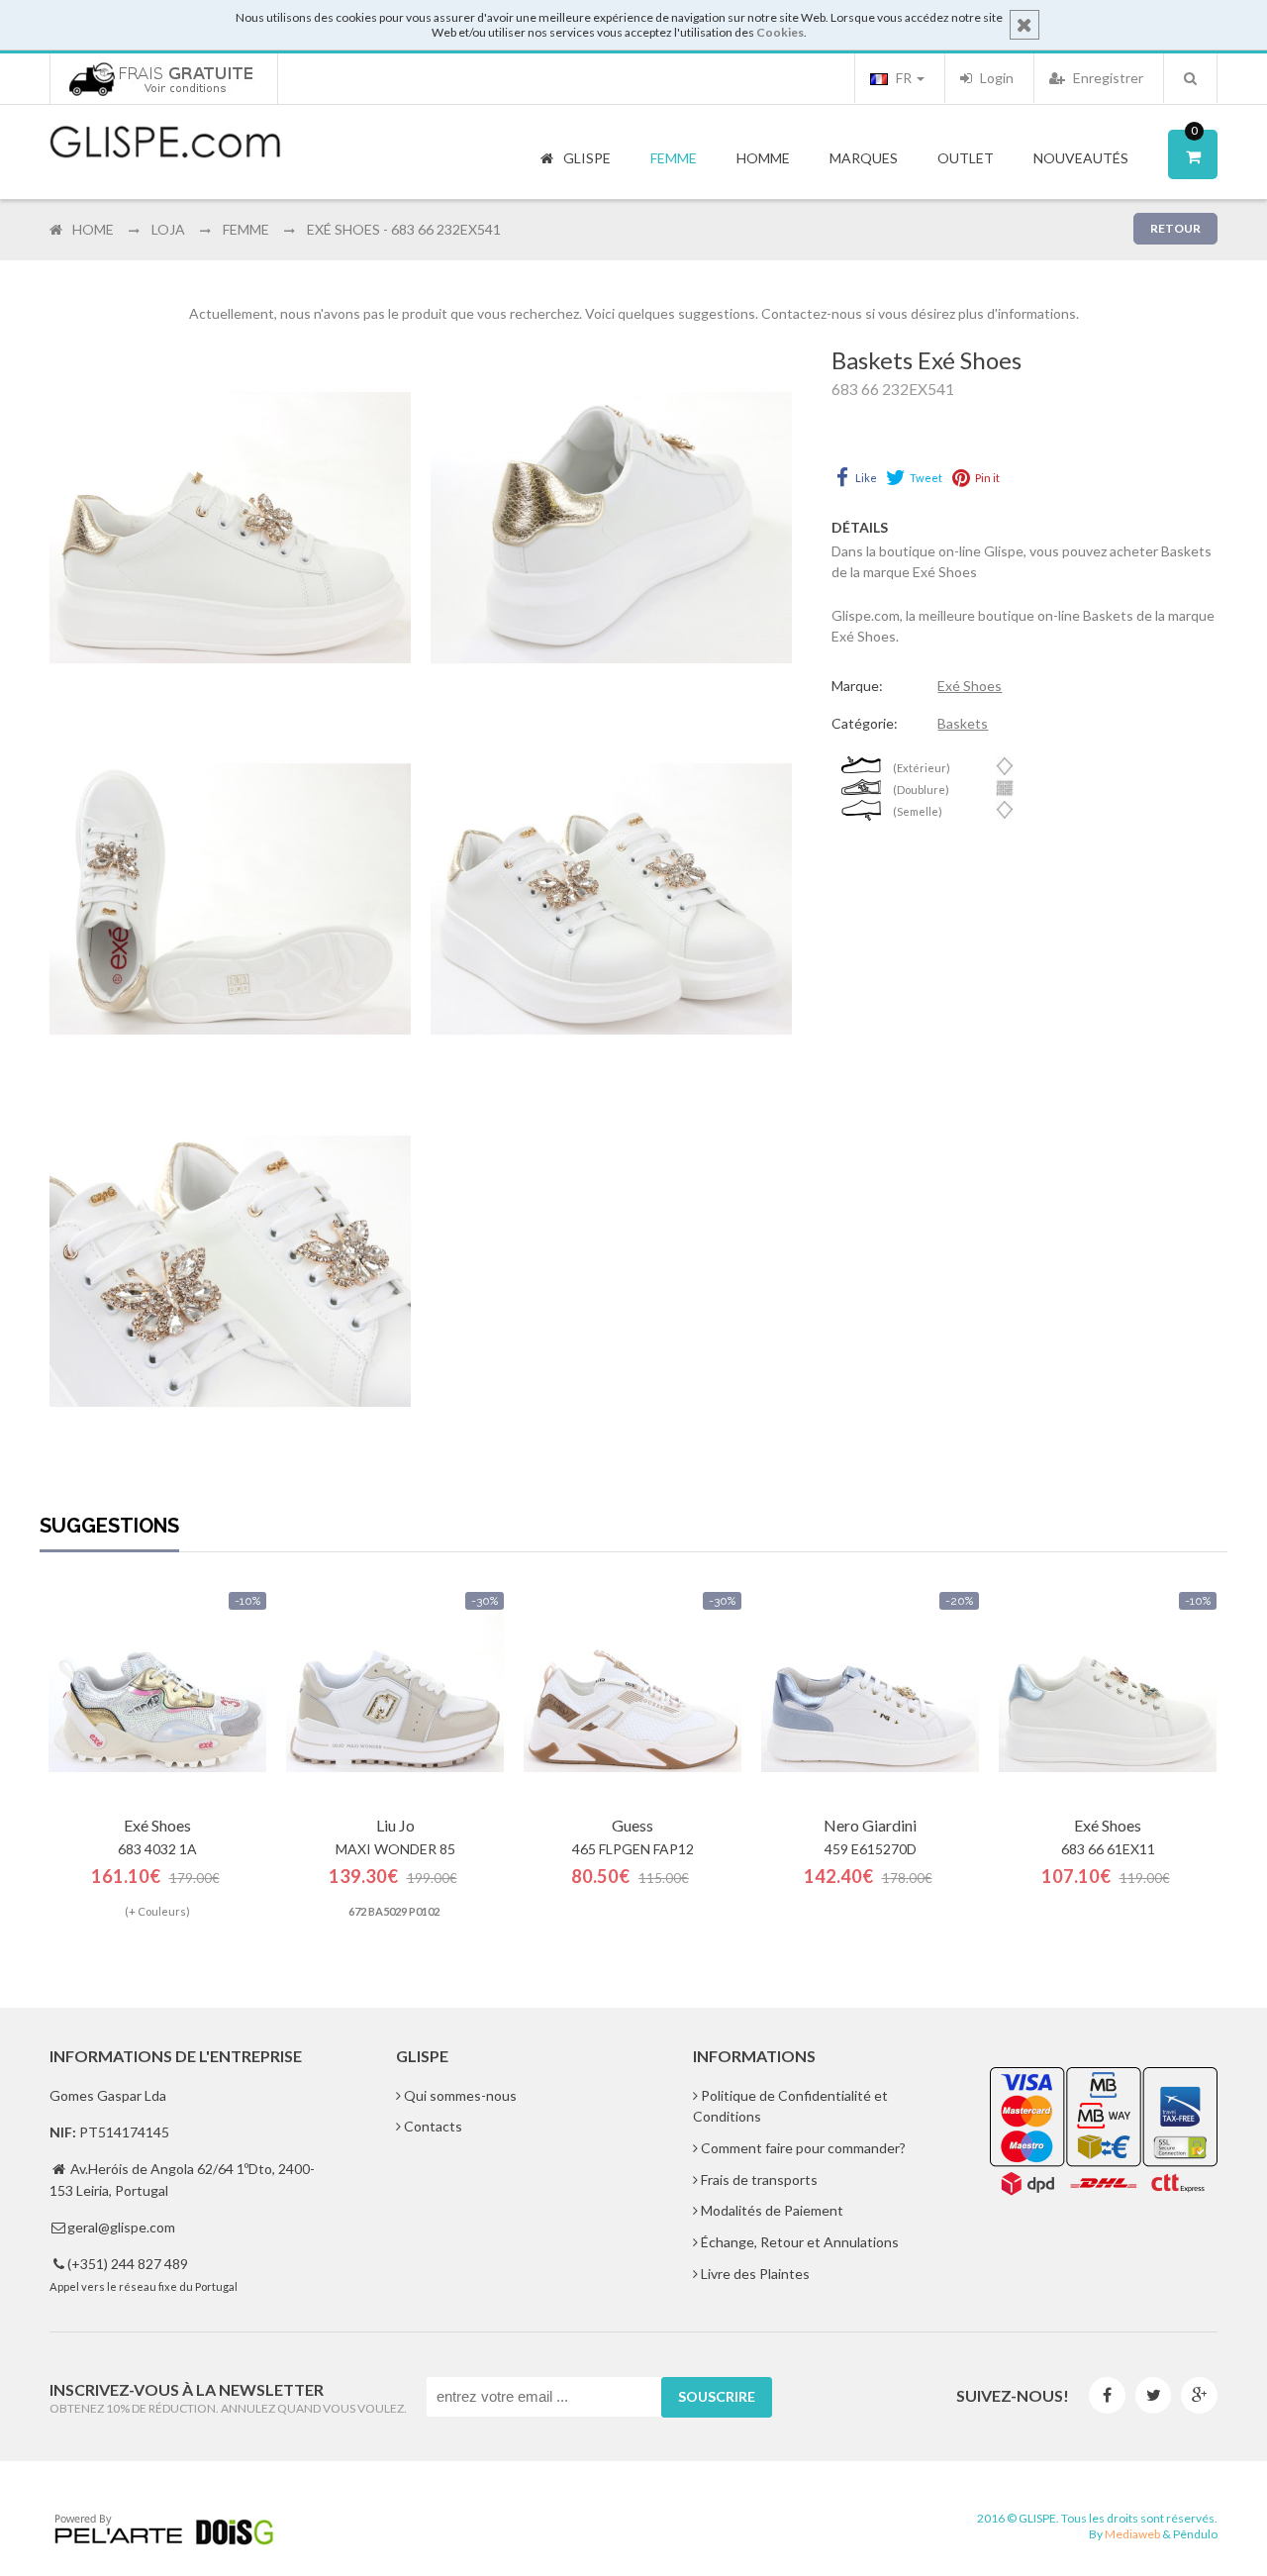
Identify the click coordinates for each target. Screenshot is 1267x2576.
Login (995, 78)
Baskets (963, 723)
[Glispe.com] (166, 143)
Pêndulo (1195, 2534)
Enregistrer (1107, 78)
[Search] (1190, 78)
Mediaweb (1132, 2534)
